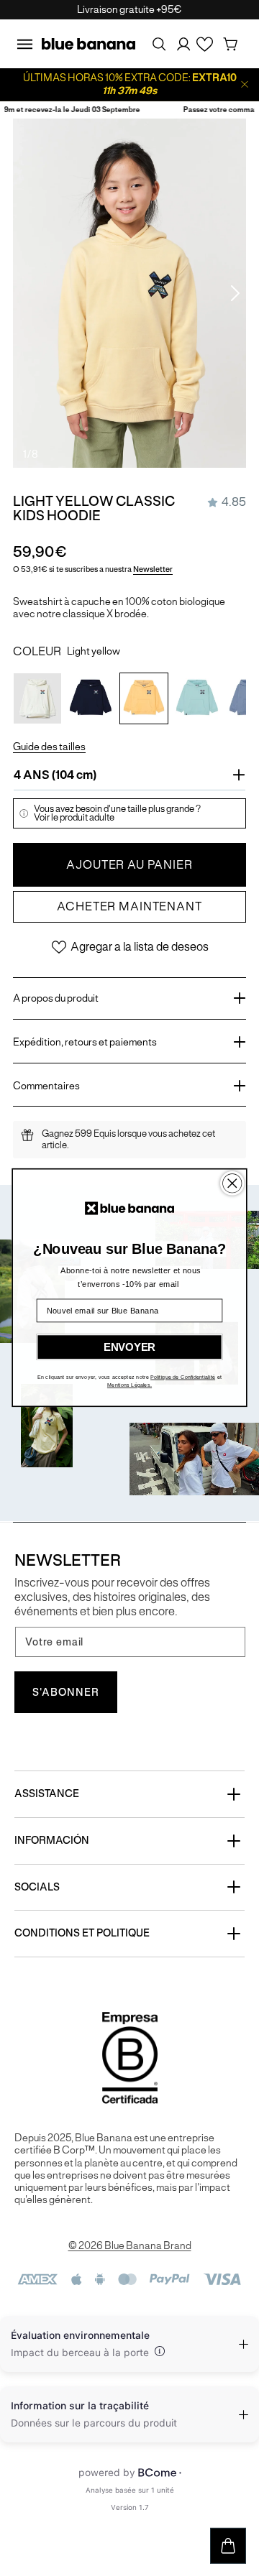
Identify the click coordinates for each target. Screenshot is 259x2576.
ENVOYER (129, 1347)
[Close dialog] (232, 1184)
